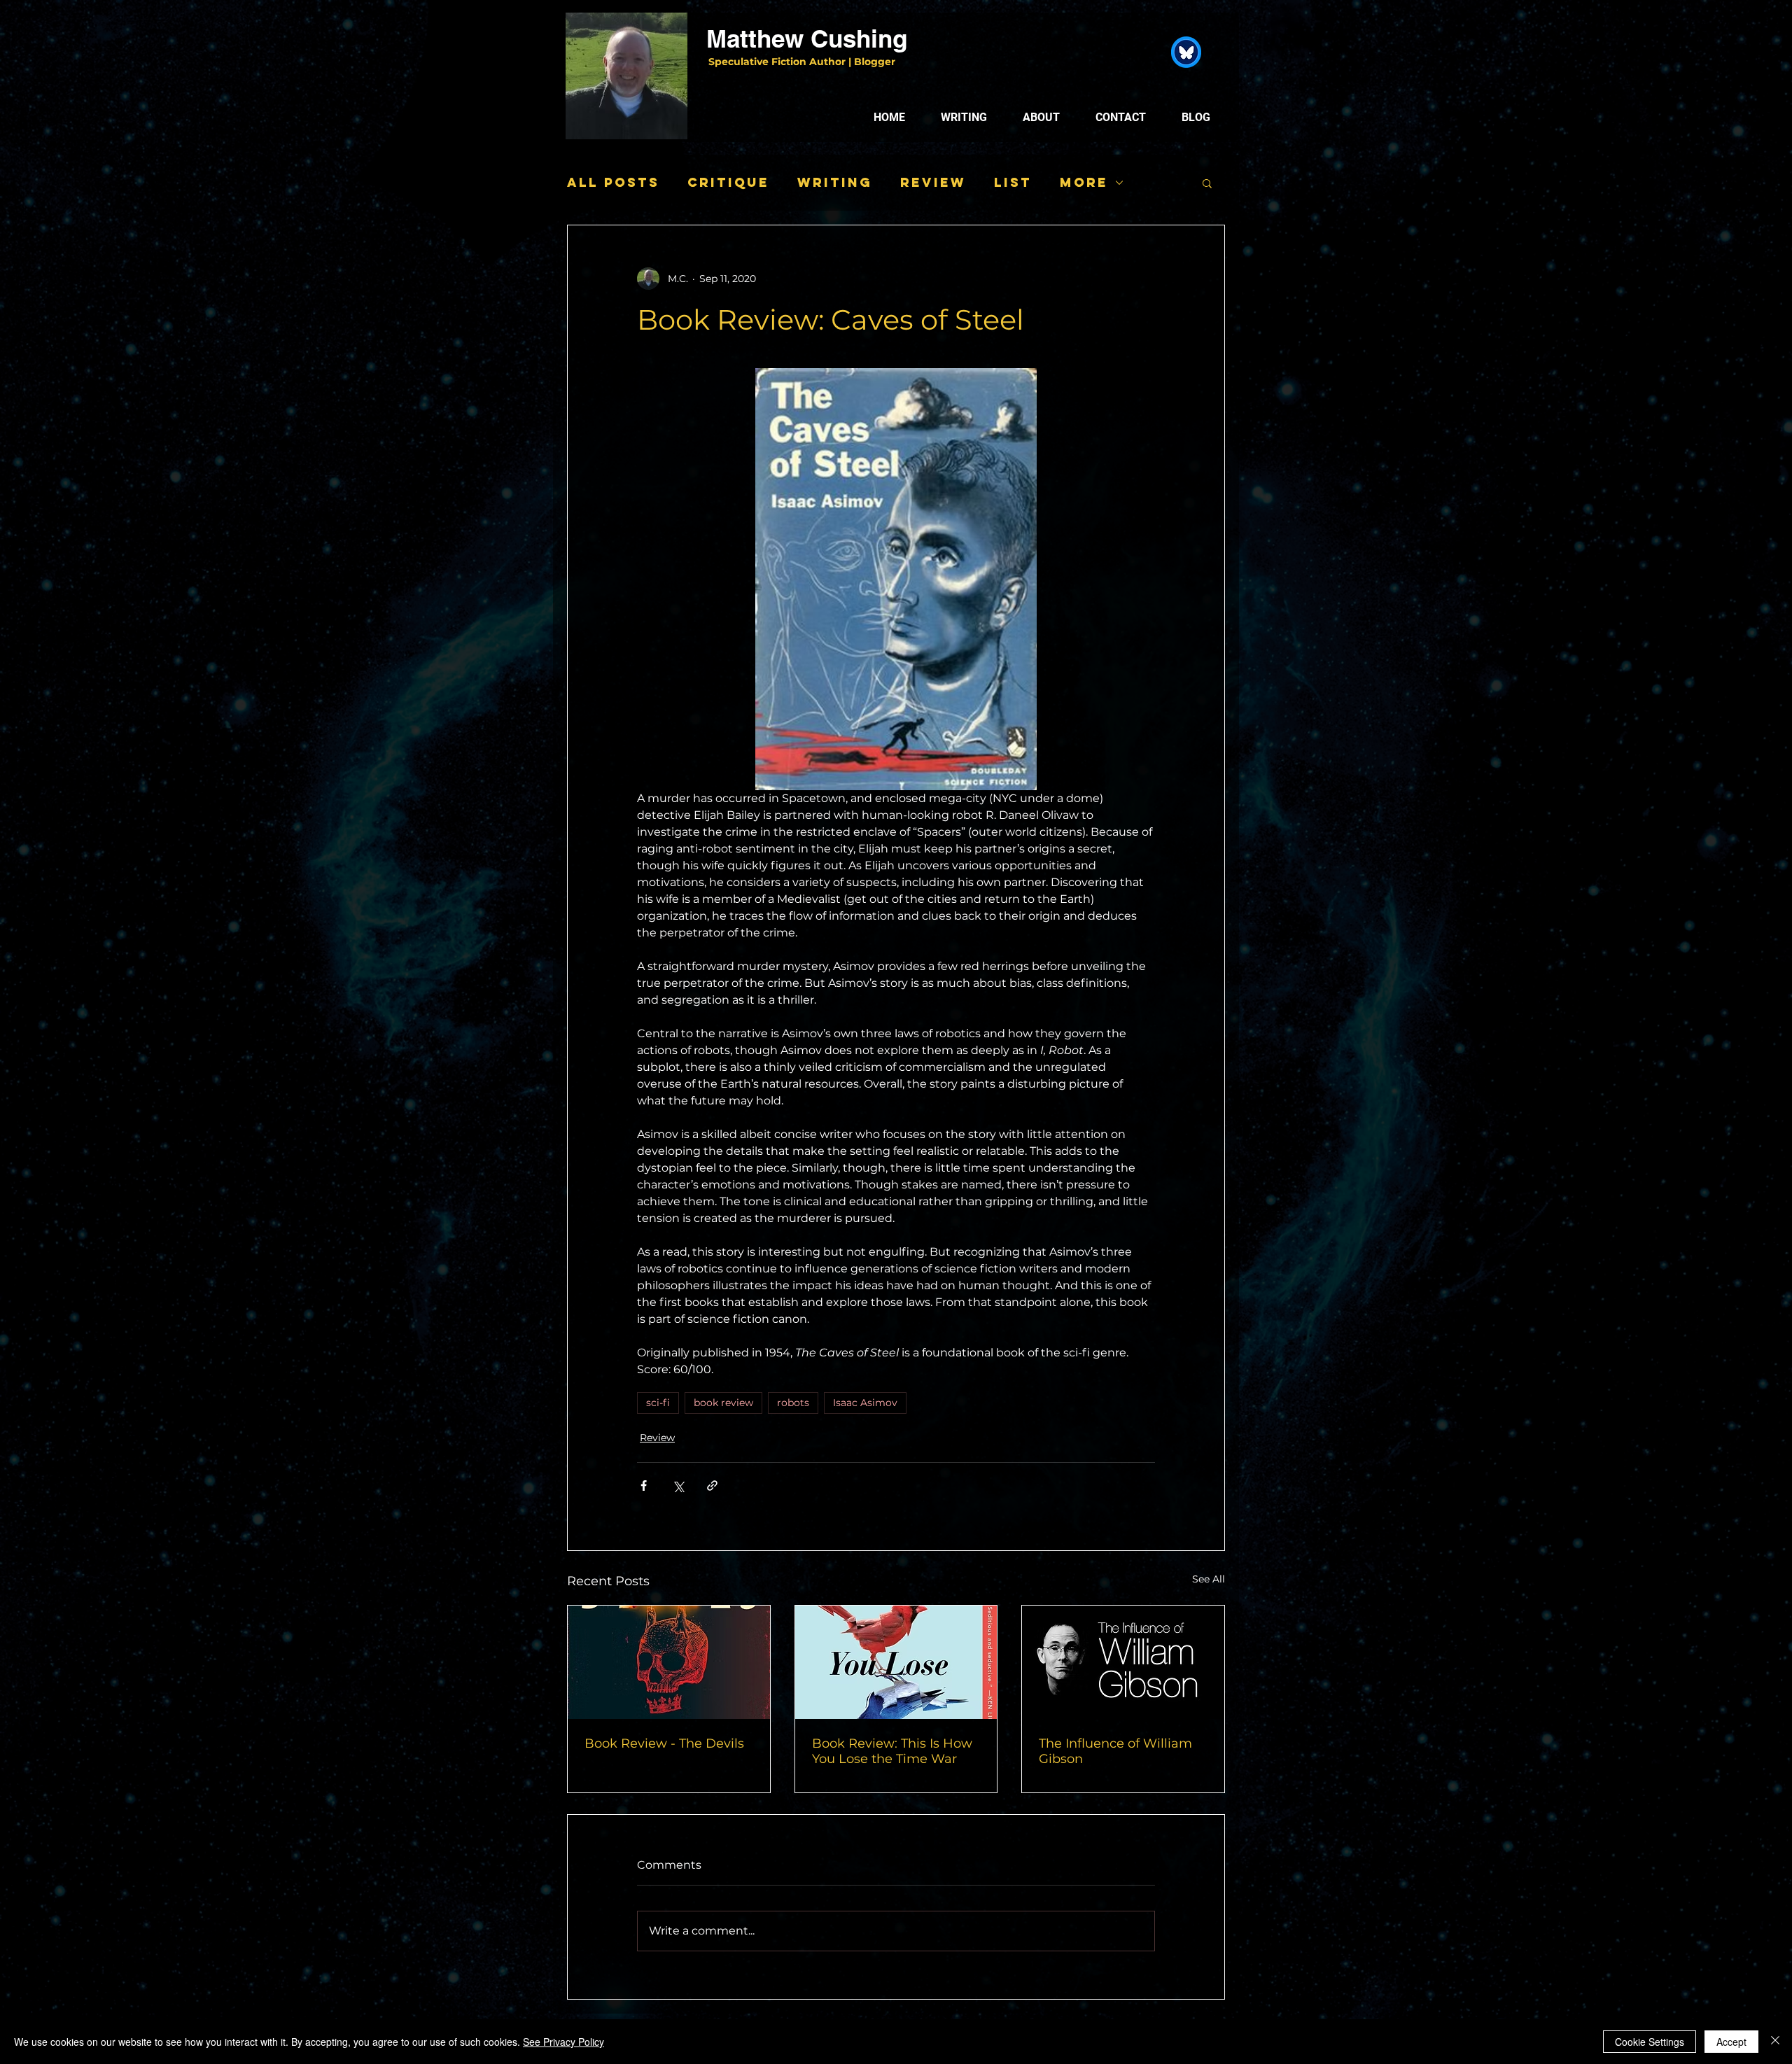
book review (723, 1403)
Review (933, 183)
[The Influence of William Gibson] (1123, 1662)
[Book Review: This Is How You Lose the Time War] (896, 1662)
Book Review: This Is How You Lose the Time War (892, 1751)
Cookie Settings (1650, 2042)
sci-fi (658, 1403)
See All (1209, 1579)
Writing (835, 183)
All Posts (613, 183)
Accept (1731, 2042)
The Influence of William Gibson (1115, 1751)
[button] (1207, 183)
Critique (728, 183)
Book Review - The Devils (664, 1743)
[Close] (1775, 2042)
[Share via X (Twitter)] (678, 1486)
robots (793, 1403)
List (1013, 183)
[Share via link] (712, 1486)
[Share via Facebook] (644, 1486)
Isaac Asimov (865, 1403)
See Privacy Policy (563, 2042)
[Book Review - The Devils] (669, 1662)
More (1084, 183)
